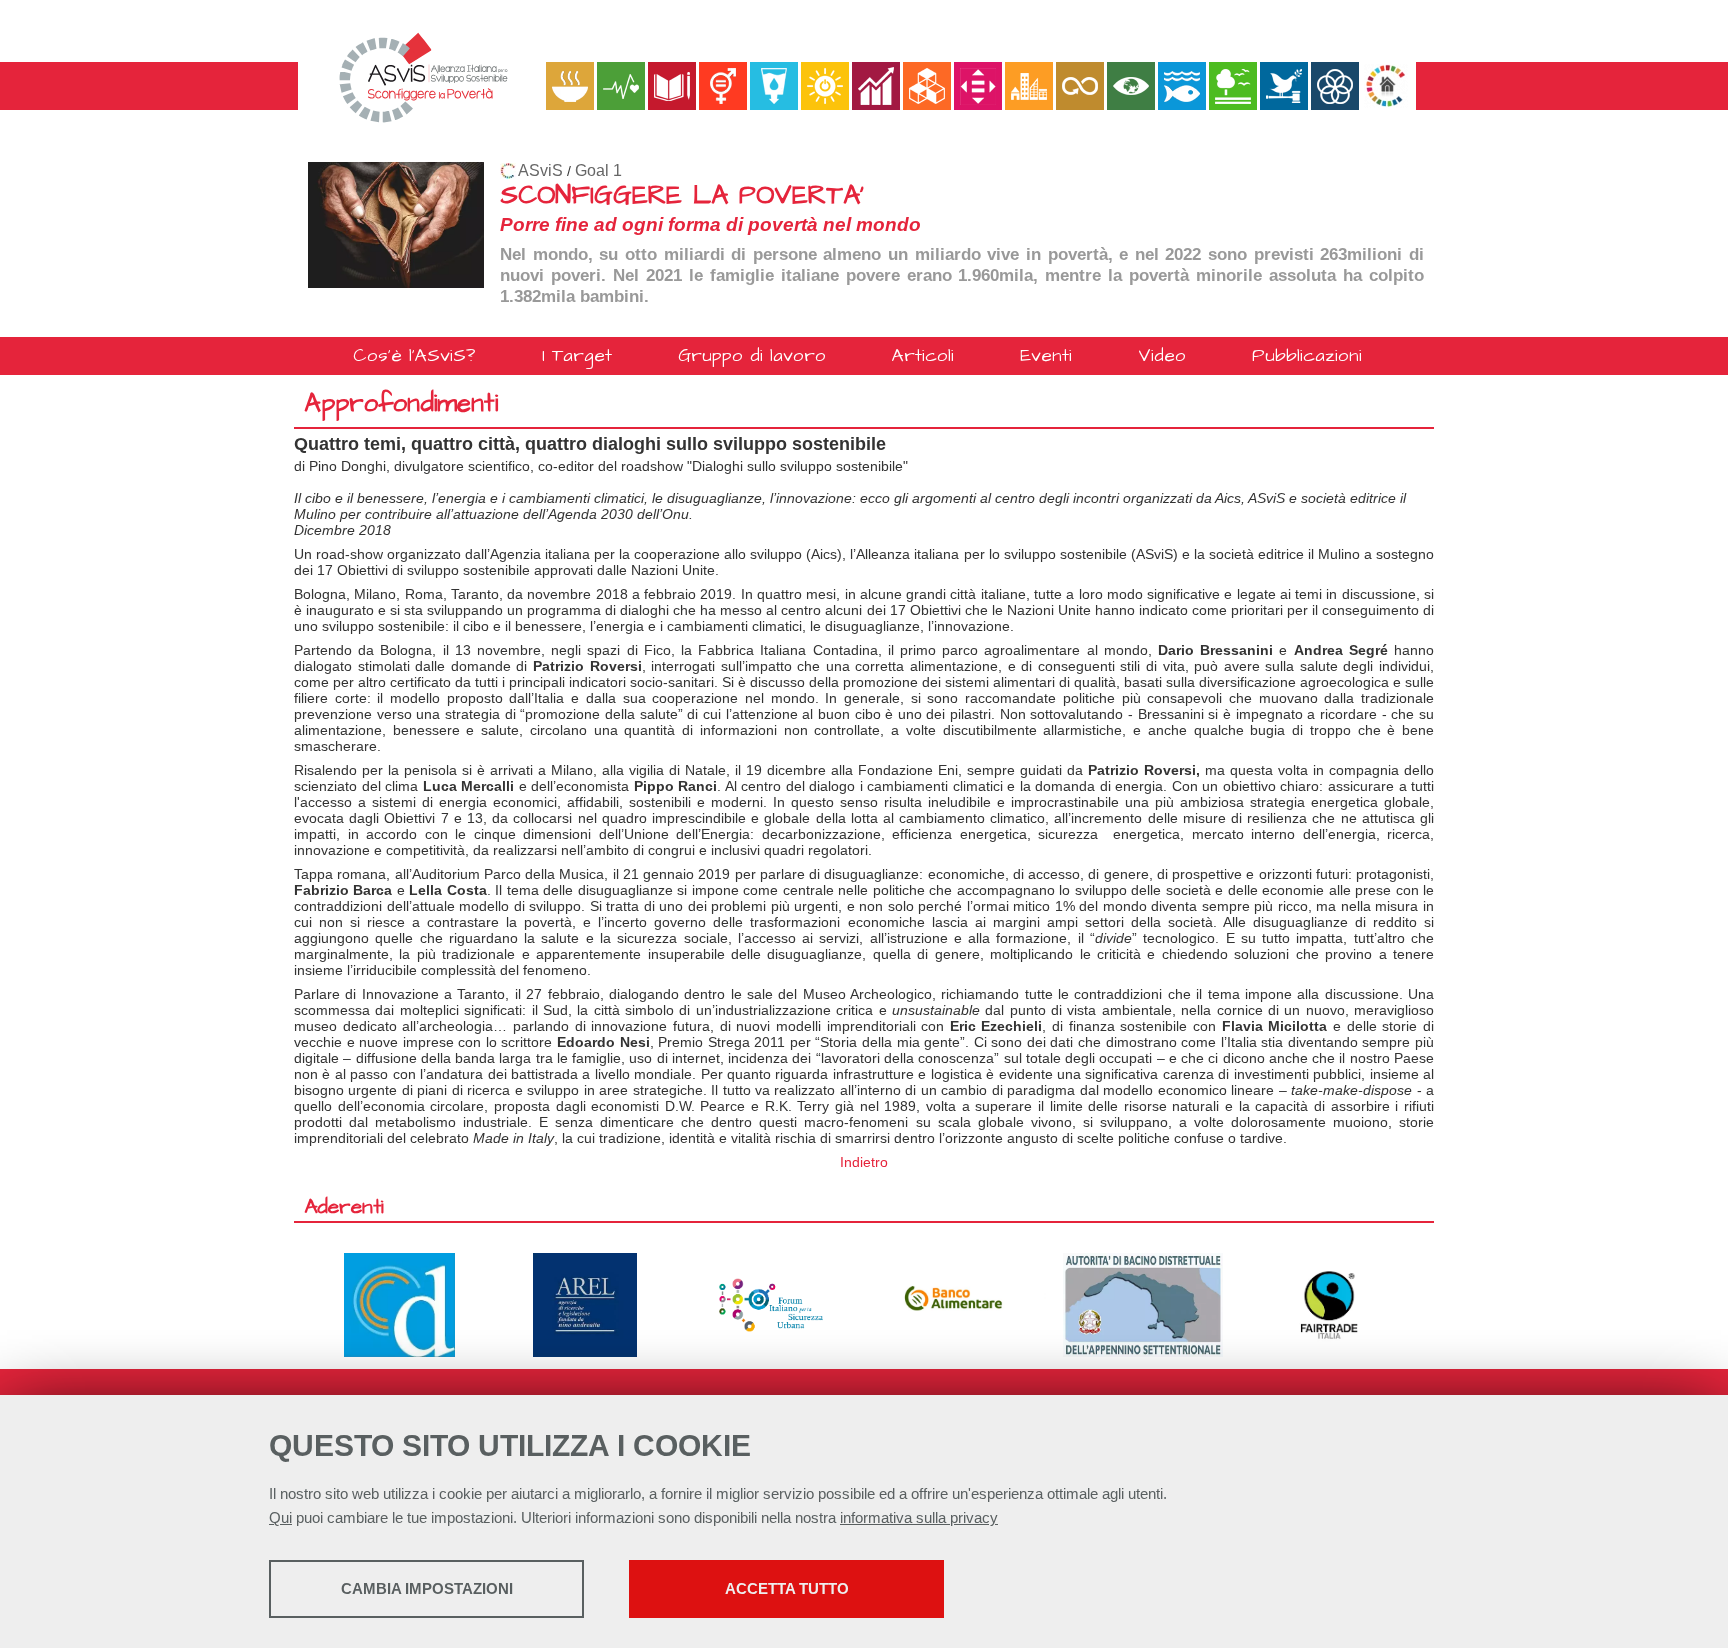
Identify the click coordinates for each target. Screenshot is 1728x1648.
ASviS (540, 170)
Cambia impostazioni (427, 1588)
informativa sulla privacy (919, 1517)
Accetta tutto (787, 1588)
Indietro (864, 1162)
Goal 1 (598, 170)
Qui (280, 1517)
